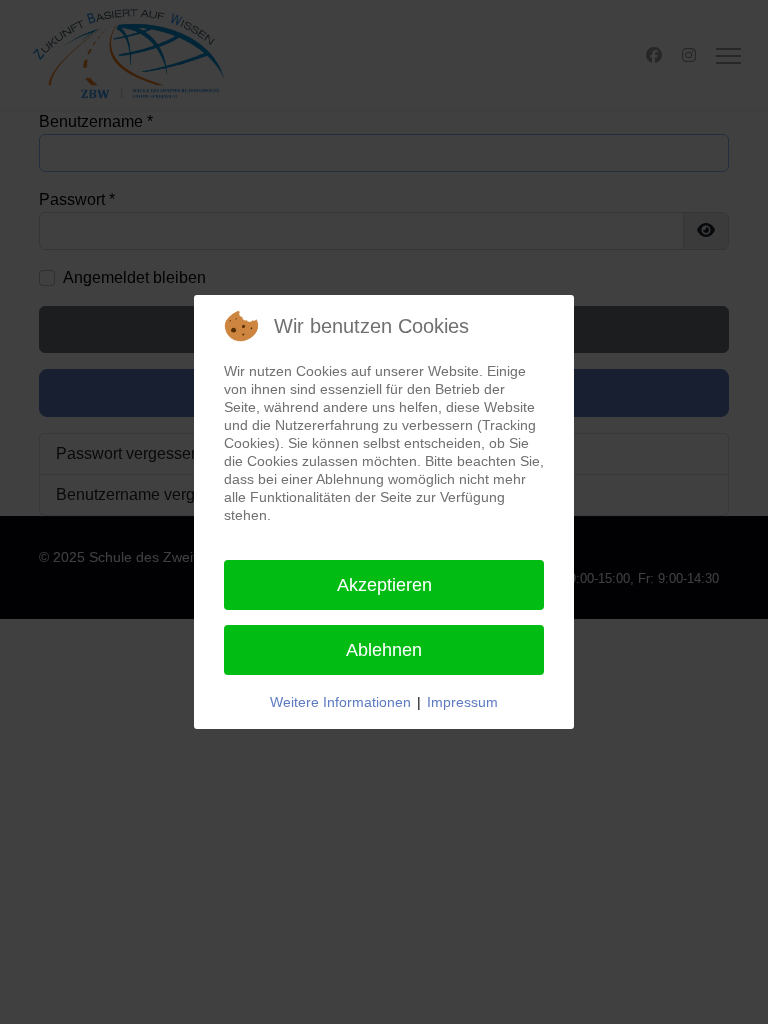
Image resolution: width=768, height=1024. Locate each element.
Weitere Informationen (340, 702)
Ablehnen (384, 650)
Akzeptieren (384, 585)
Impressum (462, 702)
